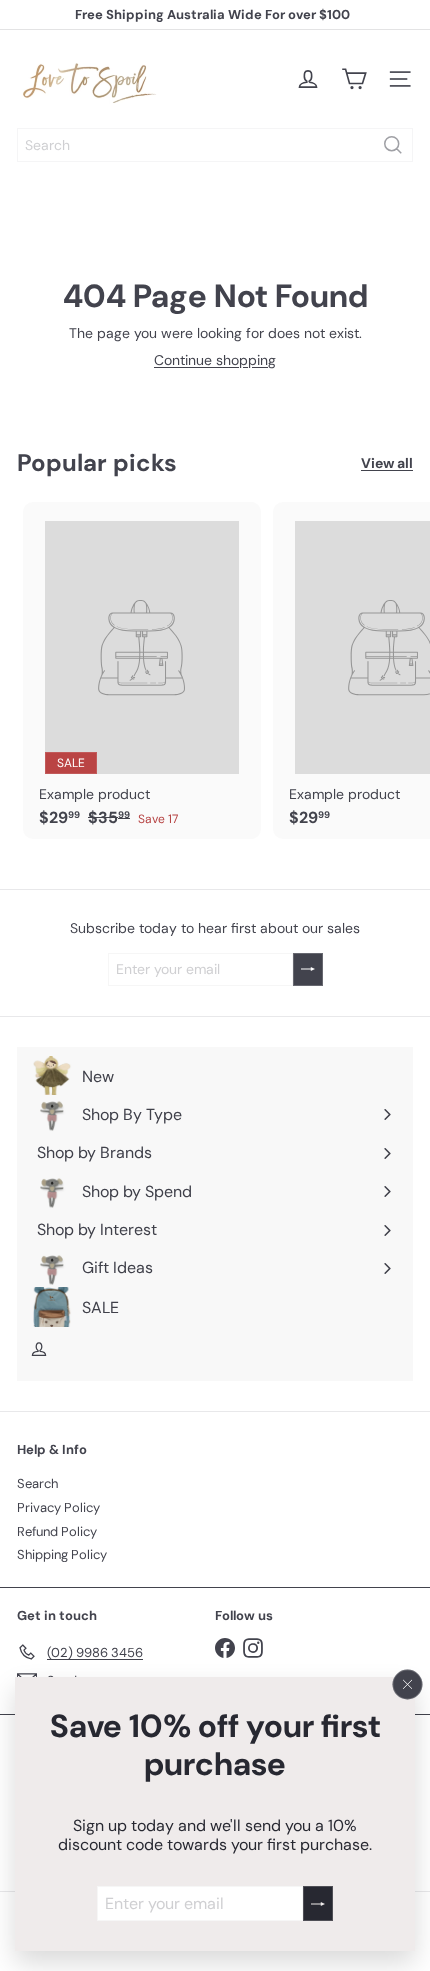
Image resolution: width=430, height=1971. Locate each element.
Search (37, 1483)
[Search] (393, 145)
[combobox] (215, 145)
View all (387, 463)
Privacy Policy (58, 1507)
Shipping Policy (62, 1554)
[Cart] (354, 79)
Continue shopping (215, 360)
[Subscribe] (318, 1903)
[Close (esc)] (408, 1684)
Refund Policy (57, 1531)
